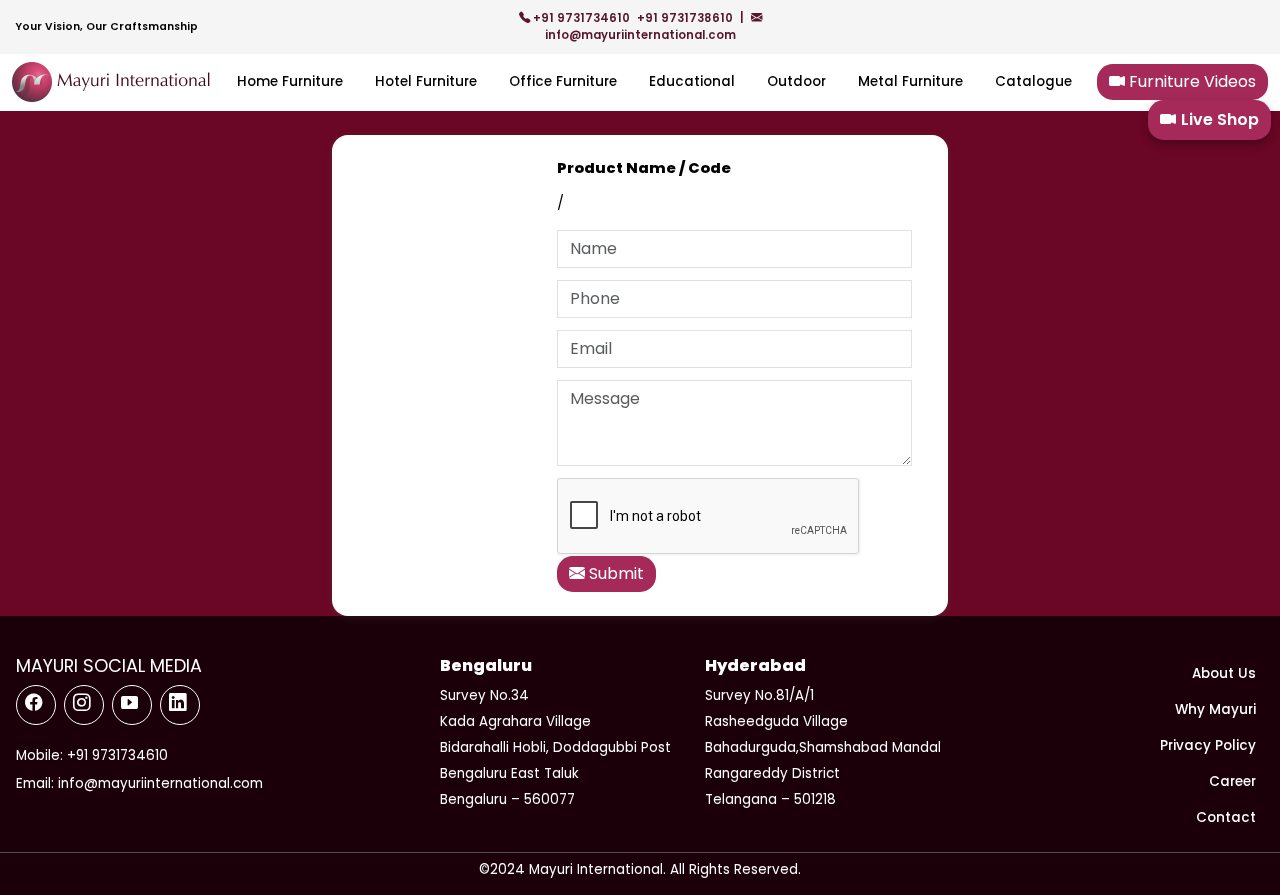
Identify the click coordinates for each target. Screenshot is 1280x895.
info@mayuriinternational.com (640, 35)
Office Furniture (563, 81)
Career (1232, 781)
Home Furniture (290, 81)
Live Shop (1220, 119)
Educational (692, 81)
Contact (1226, 817)
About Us (1224, 673)
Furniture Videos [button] (1190, 81)
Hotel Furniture (426, 81)
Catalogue (1033, 81)
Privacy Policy (1208, 745)
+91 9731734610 (581, 18)
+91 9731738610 (686, 18)
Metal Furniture (910, 81)
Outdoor (796, 81)
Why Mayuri (1215, 709)
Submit (614, 573)
